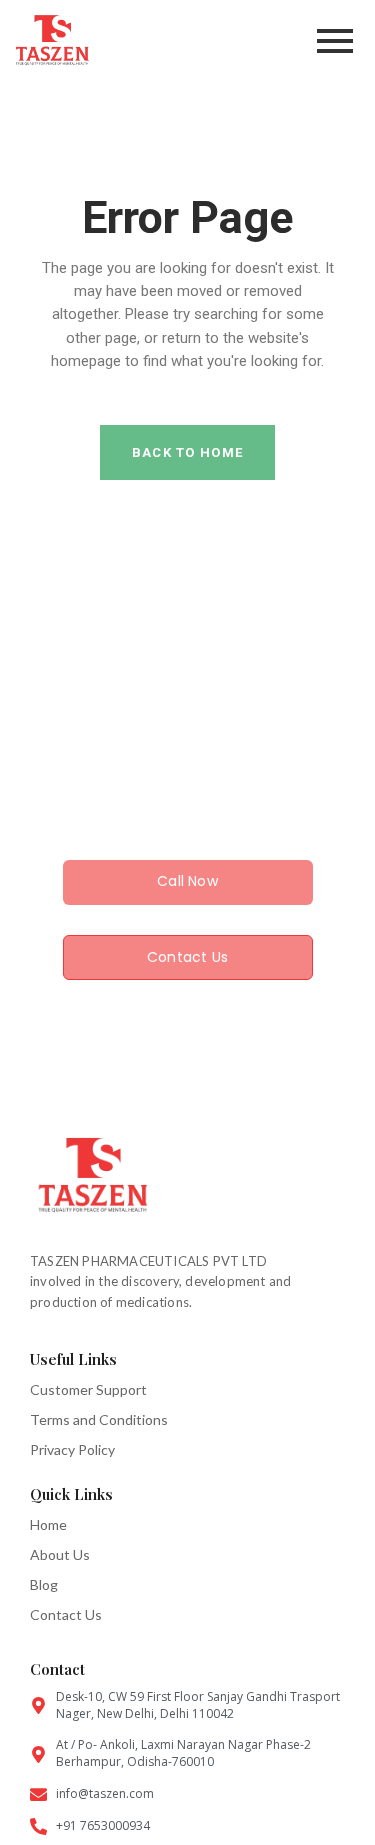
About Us (60, 1554)
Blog (44, 1584)
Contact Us (66, 1614)
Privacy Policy (72, 1449)
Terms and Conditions (99, 1419)
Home (48, 1524)
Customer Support (88, 1389)
